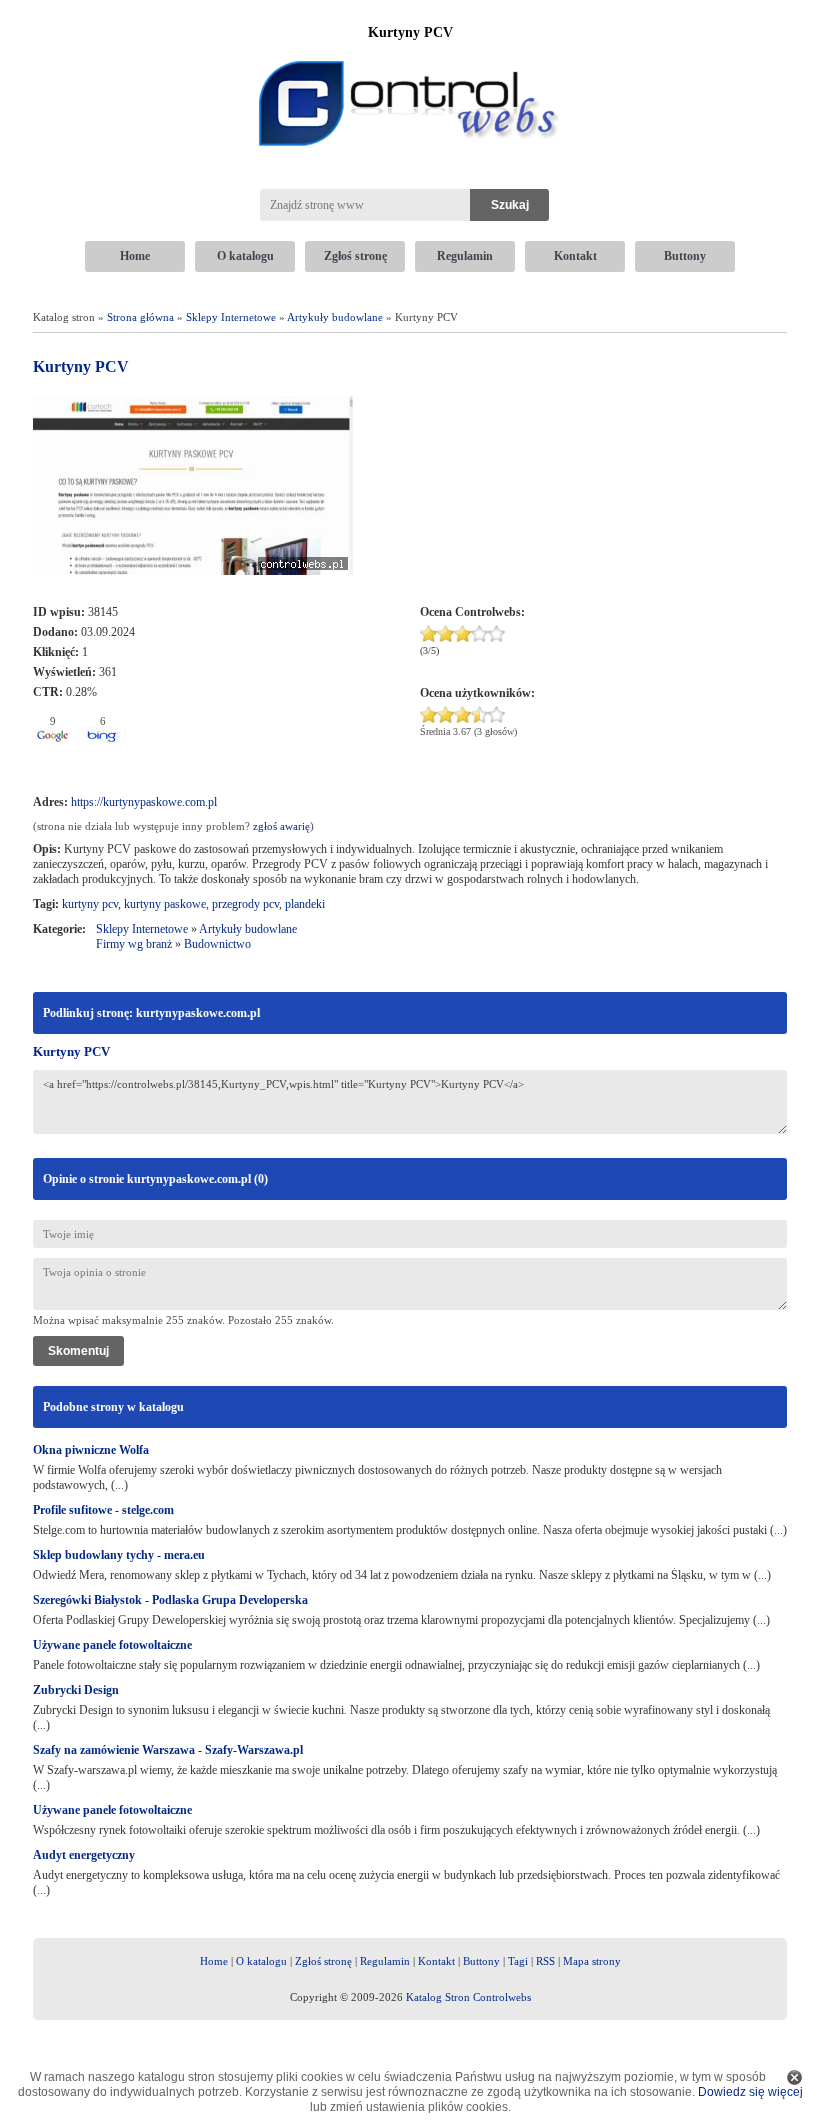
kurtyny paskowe (165, 904)
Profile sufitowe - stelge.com (103, 1510)
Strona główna (140, 317)
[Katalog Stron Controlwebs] (410, 53)
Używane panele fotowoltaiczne (112, 1645)
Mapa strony (592, 1961)
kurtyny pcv (90, 904)
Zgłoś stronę (355, 256)
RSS (545, 1961)
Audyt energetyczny (84, 1855)
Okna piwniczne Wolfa (91, 1450)
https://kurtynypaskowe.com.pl (144, 802)
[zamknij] (794, 2077)
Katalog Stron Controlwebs (468, 1997)
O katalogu (245, 256)
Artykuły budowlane (335, 317)
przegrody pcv (245, 904)
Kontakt (575, 256)
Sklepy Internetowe (231, 317)
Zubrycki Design (76, 1690)
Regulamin (465, 256)
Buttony (685, 256)
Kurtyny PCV (71, 1051)
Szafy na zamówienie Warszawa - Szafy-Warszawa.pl (168, 1750)
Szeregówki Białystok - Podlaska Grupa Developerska (170, 1600)
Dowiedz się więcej (750, 2092)
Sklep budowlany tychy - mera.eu (119, 1555)
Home (135, 256)
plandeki (305, 904)
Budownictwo (217, 944)
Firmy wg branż (134, 944)
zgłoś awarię (281, 826)
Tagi (518, 1961)
